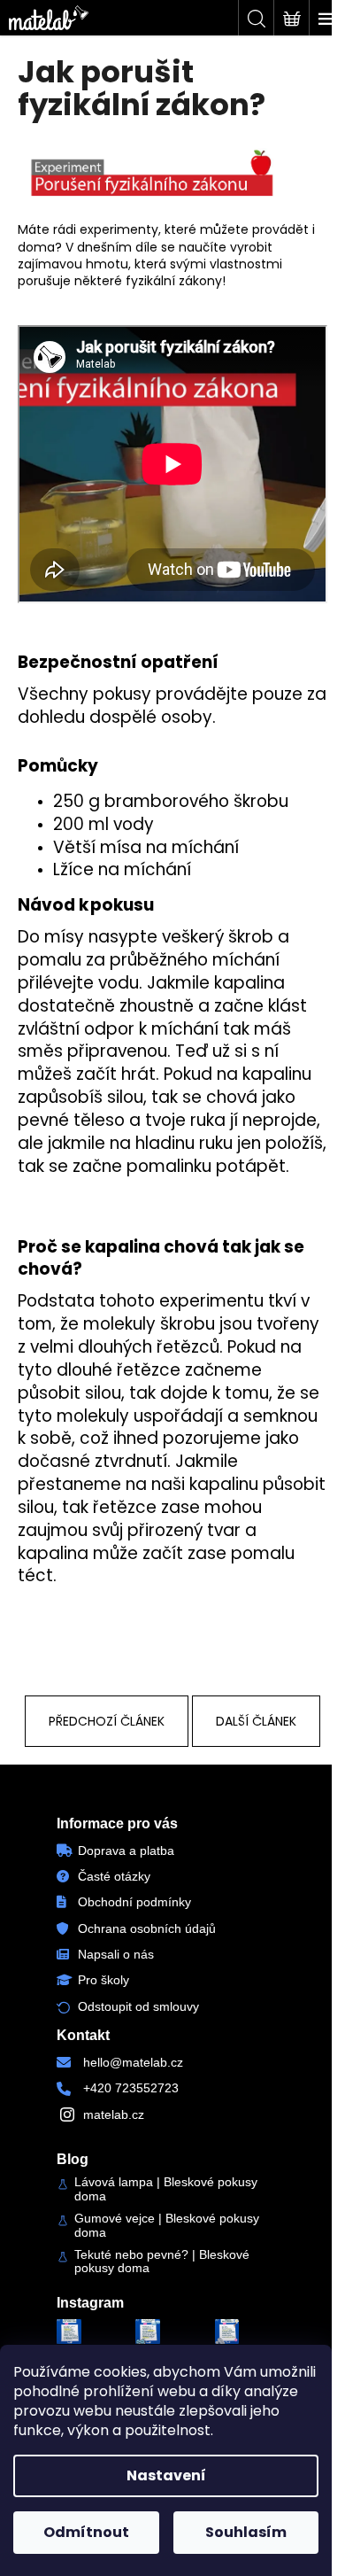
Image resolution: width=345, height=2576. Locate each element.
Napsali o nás (116, 1954)
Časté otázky (114, 1876)
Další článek (256, 1721)
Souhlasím (246, 2532)
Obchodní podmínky (134, 1902)
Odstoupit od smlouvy (138, 2006)
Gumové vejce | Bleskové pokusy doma (167, 2225)
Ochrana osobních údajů (147, 1928)
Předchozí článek (107, 1721)
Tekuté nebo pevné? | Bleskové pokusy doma (162, 2262)
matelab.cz (114, 2114)
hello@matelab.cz (133, 2062)
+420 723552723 (131, 2088)
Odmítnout (86, 2532)
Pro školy (103, 1980)
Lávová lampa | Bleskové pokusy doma (166, 2189)
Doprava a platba (126, 1851)
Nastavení (166, 2475)
